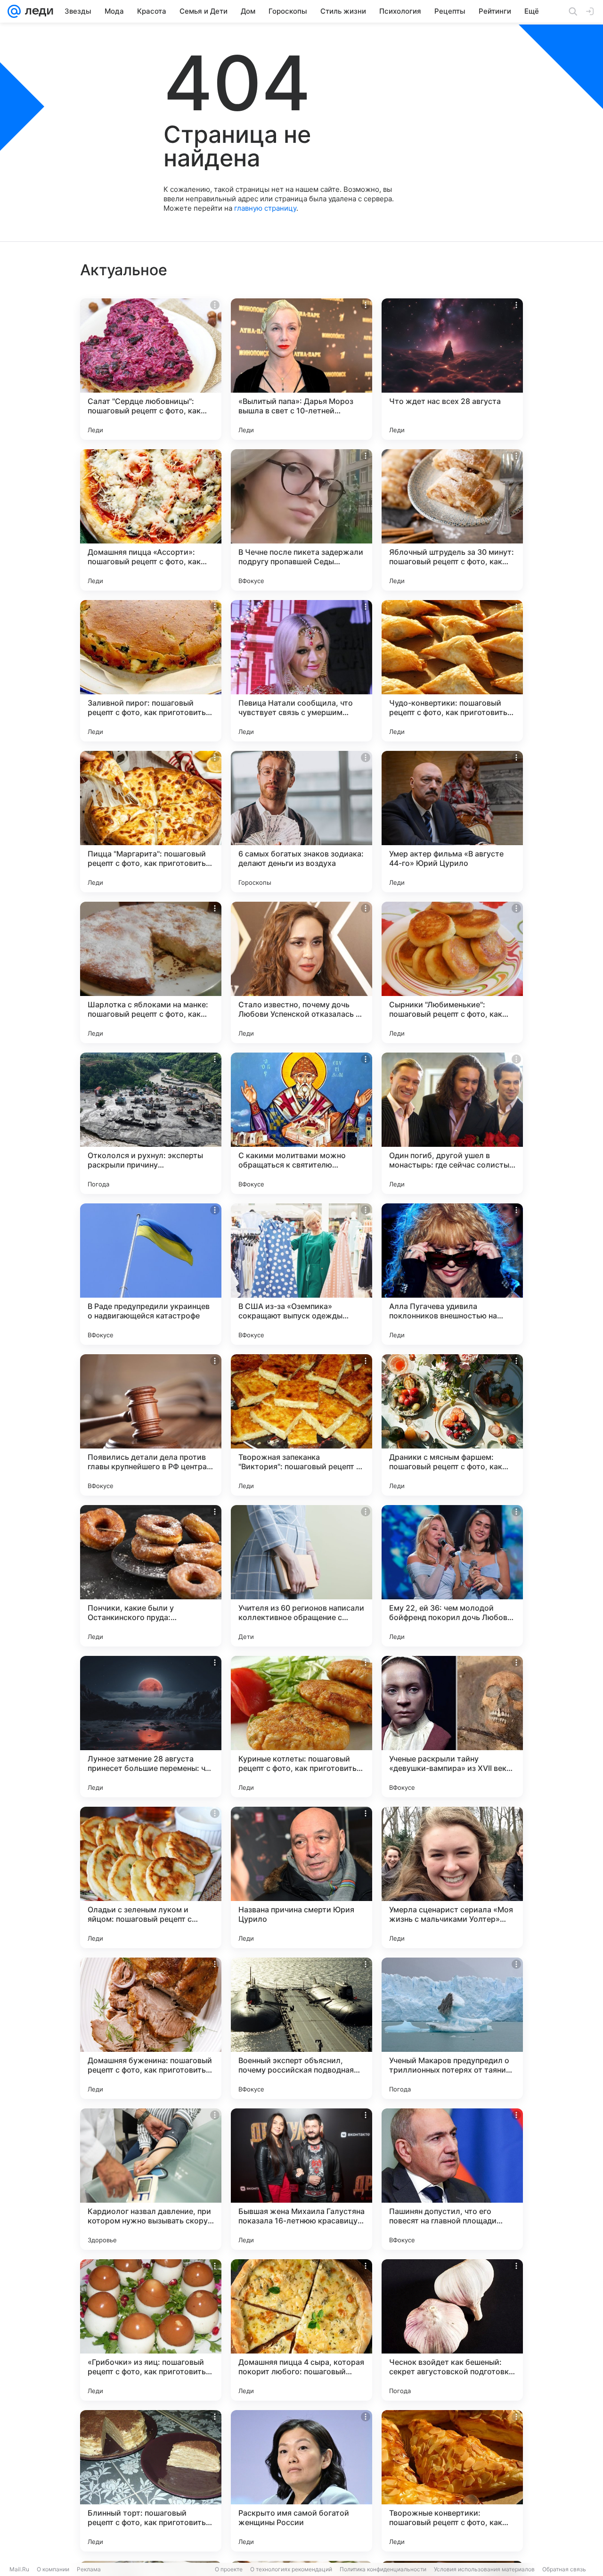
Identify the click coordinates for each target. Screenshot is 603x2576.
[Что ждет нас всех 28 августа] (452, 369)
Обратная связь (564, 2569)
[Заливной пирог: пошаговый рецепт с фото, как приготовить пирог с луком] (151, 671)
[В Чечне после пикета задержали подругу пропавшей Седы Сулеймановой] (301, 520)
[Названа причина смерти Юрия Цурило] (301, 1877)
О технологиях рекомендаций (291, 2569)
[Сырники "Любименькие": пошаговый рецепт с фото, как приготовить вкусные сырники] (452, 972)
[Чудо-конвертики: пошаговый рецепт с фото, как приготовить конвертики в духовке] (452, 671)
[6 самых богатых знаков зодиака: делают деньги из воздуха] (301, 822)
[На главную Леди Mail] (37, 11)
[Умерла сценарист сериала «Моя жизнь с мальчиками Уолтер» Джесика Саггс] (452, 1877)
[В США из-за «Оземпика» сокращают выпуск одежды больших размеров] (301, 1274)
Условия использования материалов (484, 2569)
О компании (53, 2569)
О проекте (229, 2569)
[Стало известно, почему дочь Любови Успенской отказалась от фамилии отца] (301, 972)
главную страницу (265, 208)
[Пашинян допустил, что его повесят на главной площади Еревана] (452, 2179)
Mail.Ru (19, 2569)
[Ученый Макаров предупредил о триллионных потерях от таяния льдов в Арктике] (452, 2028)
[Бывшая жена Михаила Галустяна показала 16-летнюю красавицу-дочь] (301, 2179)
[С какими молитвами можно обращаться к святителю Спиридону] (301, 1123)
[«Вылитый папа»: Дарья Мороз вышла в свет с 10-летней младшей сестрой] (301, 369)
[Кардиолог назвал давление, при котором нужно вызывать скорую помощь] (151, 2179)
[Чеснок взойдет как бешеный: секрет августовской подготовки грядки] (452, 2330)
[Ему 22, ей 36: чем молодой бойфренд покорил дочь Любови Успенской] (452, 1576)
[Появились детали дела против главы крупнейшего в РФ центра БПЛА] (151, 1425)
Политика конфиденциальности (383, 2569)
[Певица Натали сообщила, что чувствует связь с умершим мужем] (301, 671)
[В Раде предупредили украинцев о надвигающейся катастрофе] (151, 1274)
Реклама (89, 2569)
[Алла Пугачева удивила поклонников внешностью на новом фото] (452, 1274)
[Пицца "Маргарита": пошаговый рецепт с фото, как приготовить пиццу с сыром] (151, 822)
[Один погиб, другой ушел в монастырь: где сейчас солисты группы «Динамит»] (452, 1123)
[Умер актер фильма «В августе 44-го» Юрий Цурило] (452, 822)
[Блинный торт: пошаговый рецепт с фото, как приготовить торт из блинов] (151, 2481)
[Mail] (14, 11)
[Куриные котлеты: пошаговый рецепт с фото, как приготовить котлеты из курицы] (301, 1727)
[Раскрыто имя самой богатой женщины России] (301, 2481)
